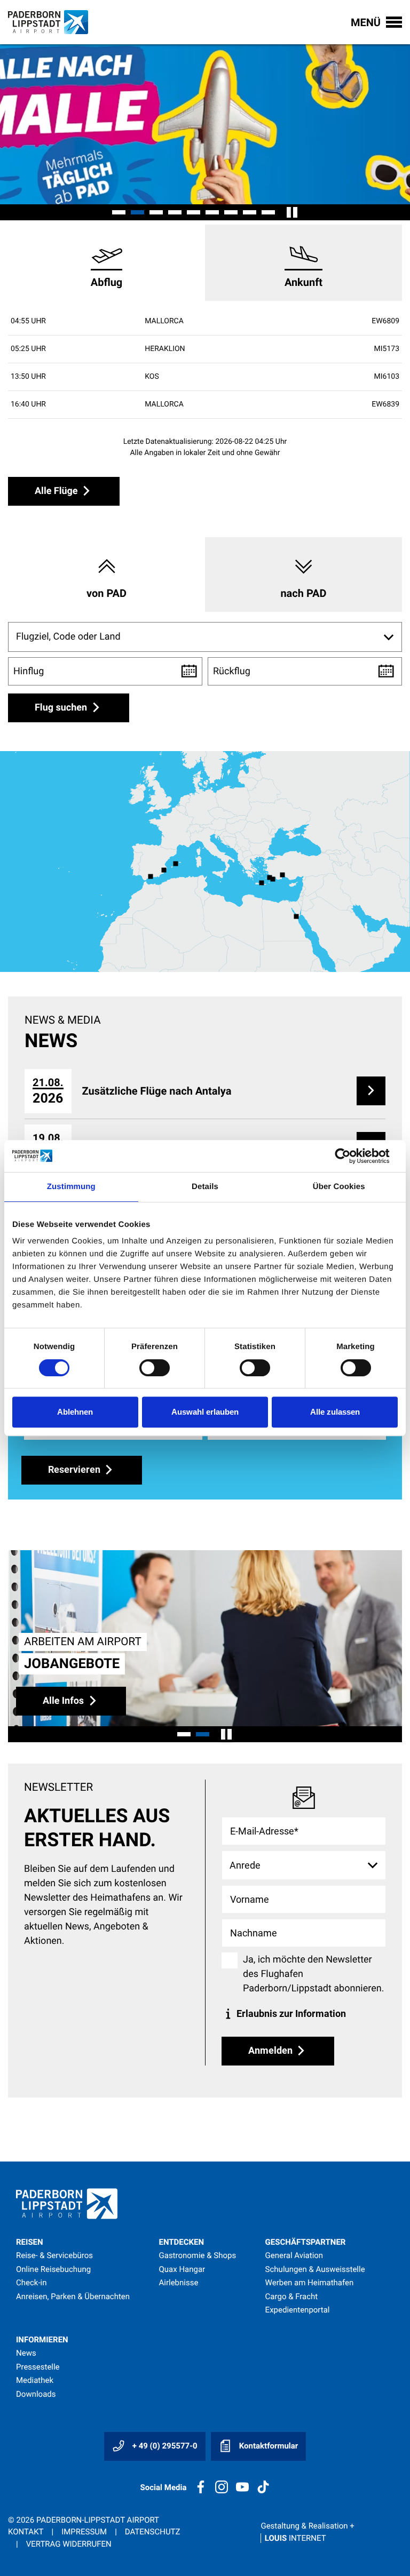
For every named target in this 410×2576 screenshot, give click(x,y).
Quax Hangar (182, 2269)
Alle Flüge (57, 491)
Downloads (36, 2394)
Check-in (31, 2283)
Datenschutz (153, 2532)
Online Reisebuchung (53, 2269)
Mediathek (35, 2380)
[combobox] (205, 637)
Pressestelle (38, 2367)
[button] (119, 212)
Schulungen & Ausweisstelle (315, 2269)
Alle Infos (65, 1700)
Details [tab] (205, 1187)
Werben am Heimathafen (310, 2283)
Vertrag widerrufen (69, 2544)
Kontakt (26, 2532)
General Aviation (294, 2255)
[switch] (155, 1368)
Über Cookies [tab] (339, 1187)
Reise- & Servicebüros (54, 2255)
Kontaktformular (267, 2446)
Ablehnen (75, 1412)
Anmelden (271, 2050)
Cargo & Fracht (292, 2296)
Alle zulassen (335, 1412)
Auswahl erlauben (205, 1412)
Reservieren (75, 1469)
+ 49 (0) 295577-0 (164, 2446)
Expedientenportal (298, 2310)
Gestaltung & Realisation (307, 2532)
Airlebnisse (179, 2283)
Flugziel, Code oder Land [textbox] (68, 637)
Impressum (84, 2532)
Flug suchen (62, 708)
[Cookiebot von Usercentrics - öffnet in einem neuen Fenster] (351, 1156)
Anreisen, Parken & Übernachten (73, 2296)
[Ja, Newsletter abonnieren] (230, 1960)
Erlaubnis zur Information (290, 2013)
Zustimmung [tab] (71, 1187)
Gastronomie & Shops (198, 2255)
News (26, 2353)
